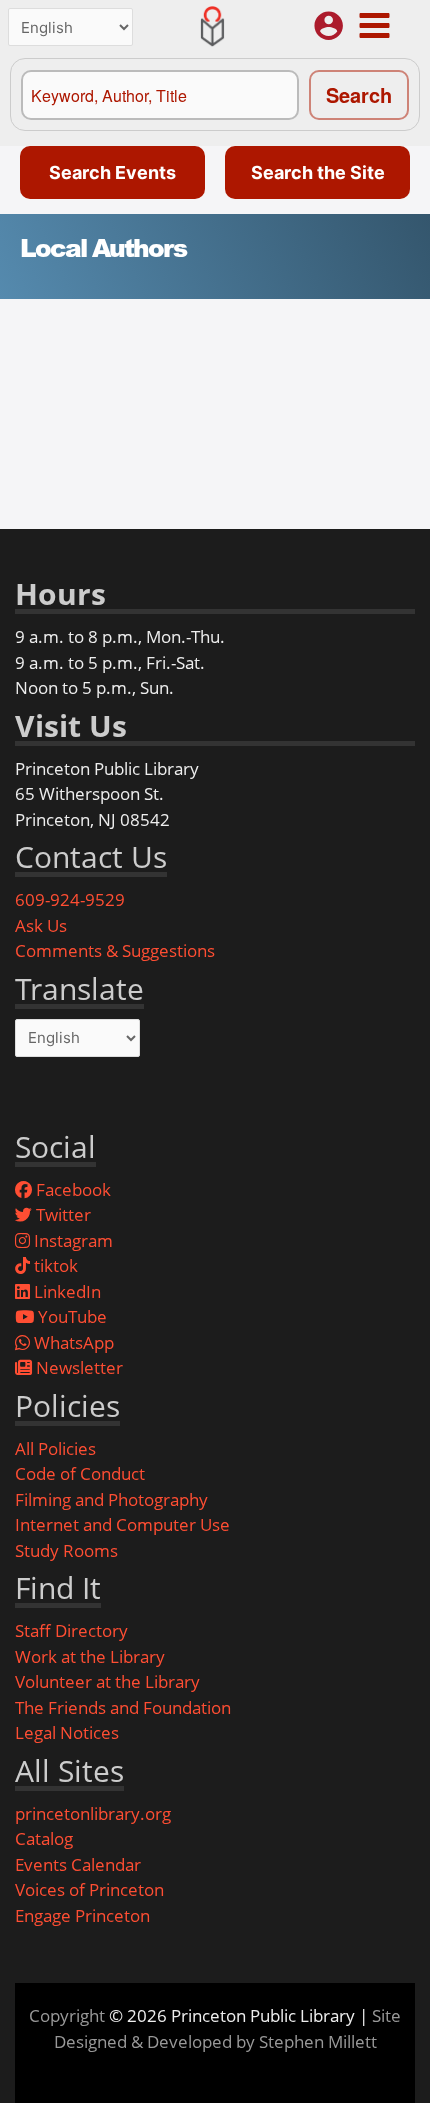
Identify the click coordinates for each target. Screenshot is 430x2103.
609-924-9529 (70, 899)
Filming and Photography (111, 1499)
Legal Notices (67, 1732)
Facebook (71, 1189)
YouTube (70, 1316)
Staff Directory (71, 1630)
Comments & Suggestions (115, 950)
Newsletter (77, 1367)
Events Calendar (78, 1864)
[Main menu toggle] (374, 25)
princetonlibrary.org (93, 1813)
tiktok (54, 1265)
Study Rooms (66, 1550)
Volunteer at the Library (107, 1681)
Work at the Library (90, 1656)
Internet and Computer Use (122, 1524)
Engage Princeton (82, 1915)
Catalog (44, 1838)
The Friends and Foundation (123, 1707)
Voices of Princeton (89, 1889)
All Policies (55, 1448)
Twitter (61, 1214)
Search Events (112, 172)
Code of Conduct (80, 1473)
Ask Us (41, 925)
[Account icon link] (328, 25)
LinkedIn (65, 1291)
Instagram (71, 1240)
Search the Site (318, 172)
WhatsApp (72, 1342)
